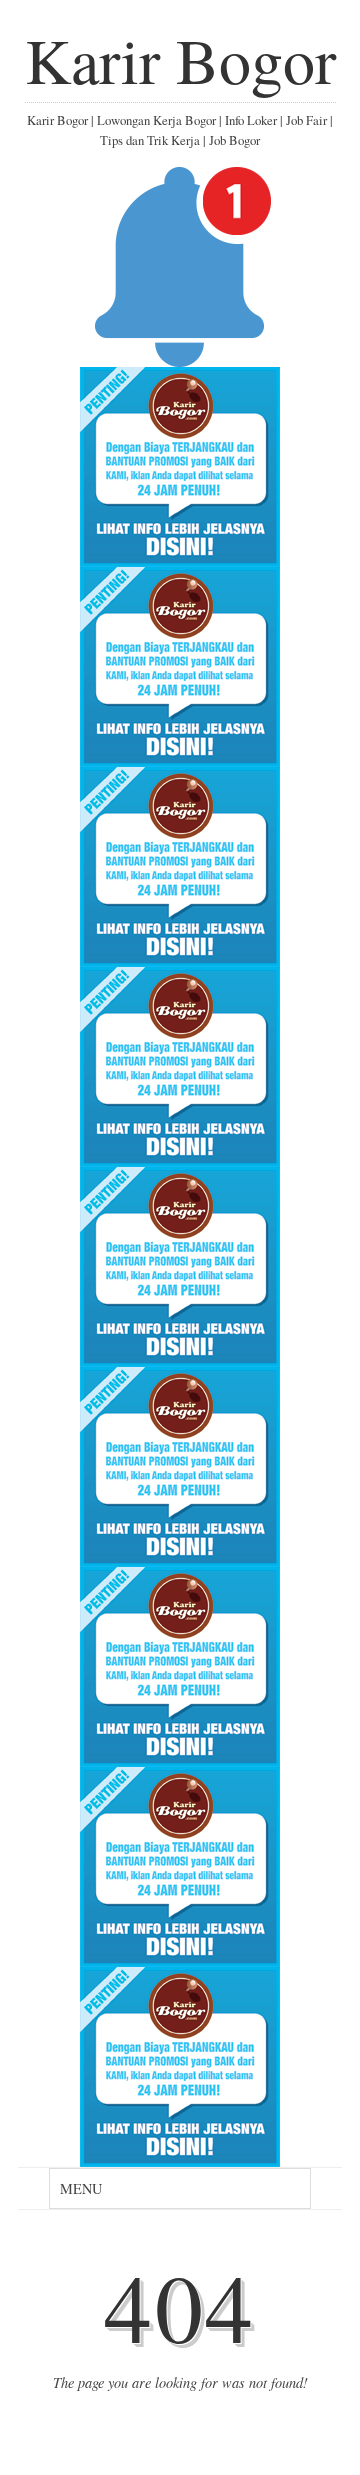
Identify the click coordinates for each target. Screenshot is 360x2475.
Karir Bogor (180, 59)
